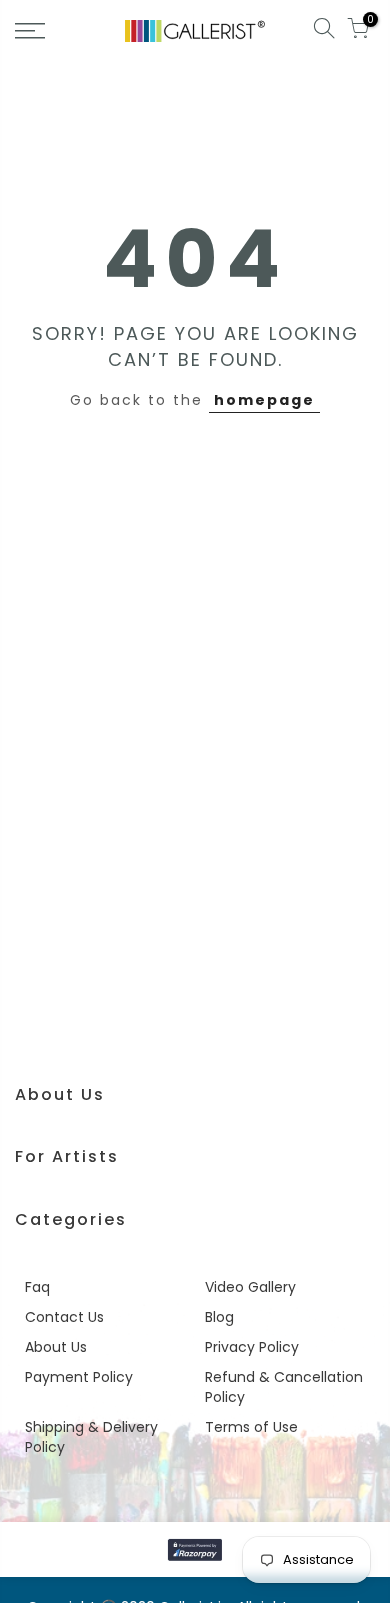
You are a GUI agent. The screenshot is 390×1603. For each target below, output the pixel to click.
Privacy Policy (252, 1347)
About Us (56, 1347)
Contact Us (64, 1317)
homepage (264, 400)
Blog (219, 1317)
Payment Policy (79, 1377)
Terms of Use (251, 1427)
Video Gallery (250, 1287)
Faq (37, 1287)
